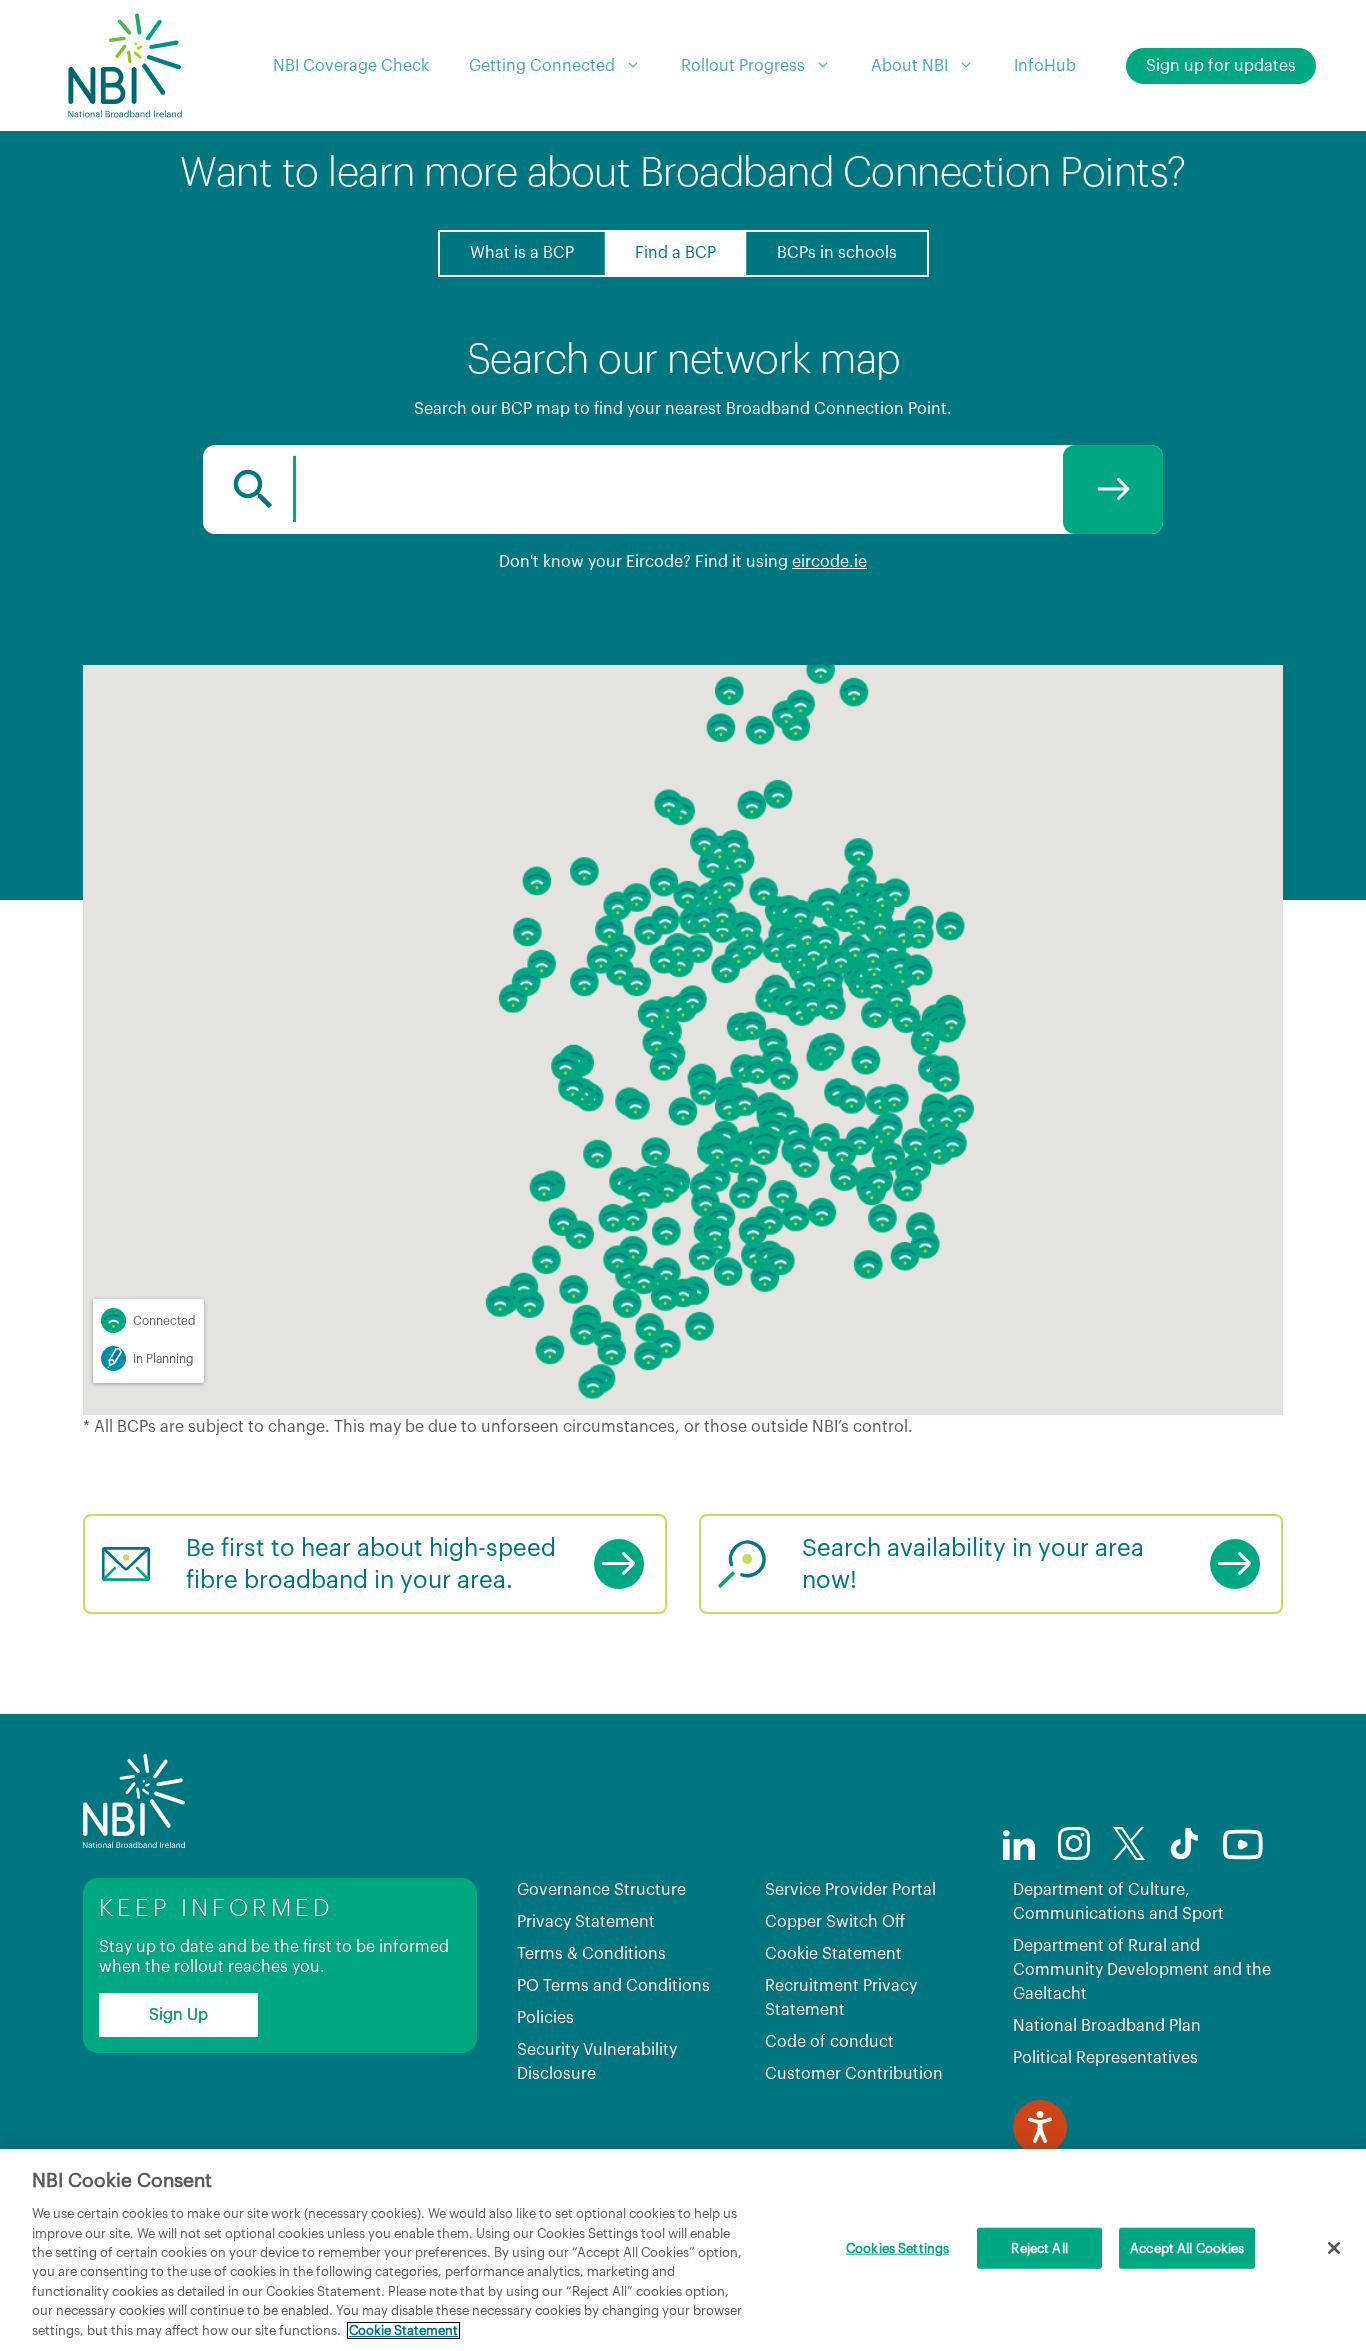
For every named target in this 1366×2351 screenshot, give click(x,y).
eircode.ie (829, 562)
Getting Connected (542, 66)
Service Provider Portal (850, 1890)
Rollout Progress (743, 66)
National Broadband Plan (1107, 2026)
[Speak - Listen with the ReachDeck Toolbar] (1040, 2127)
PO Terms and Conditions (613, 1986)
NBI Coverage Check (351, 66)
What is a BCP (522, 253)
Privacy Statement (586, 1922)
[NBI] (124, 65)
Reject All (1039, 2248)
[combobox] (683, 489)
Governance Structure (601, 1890)
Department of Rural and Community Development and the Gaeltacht (1142, 1970)
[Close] (1334, 2248)
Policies (545, 2018)
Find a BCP (675, 253)
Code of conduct (829, 2042)
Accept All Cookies (1187, 2248)
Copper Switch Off (835, 1922)
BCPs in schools (837, 253)
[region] (683, 2250)
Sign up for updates (1221, 66)
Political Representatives (1105, 2058)
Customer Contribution (854, 2074)
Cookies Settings (897, 2248)
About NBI (909, 66)
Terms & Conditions (591, 1954)
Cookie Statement (833, 1954)
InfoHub (1045, 66)
